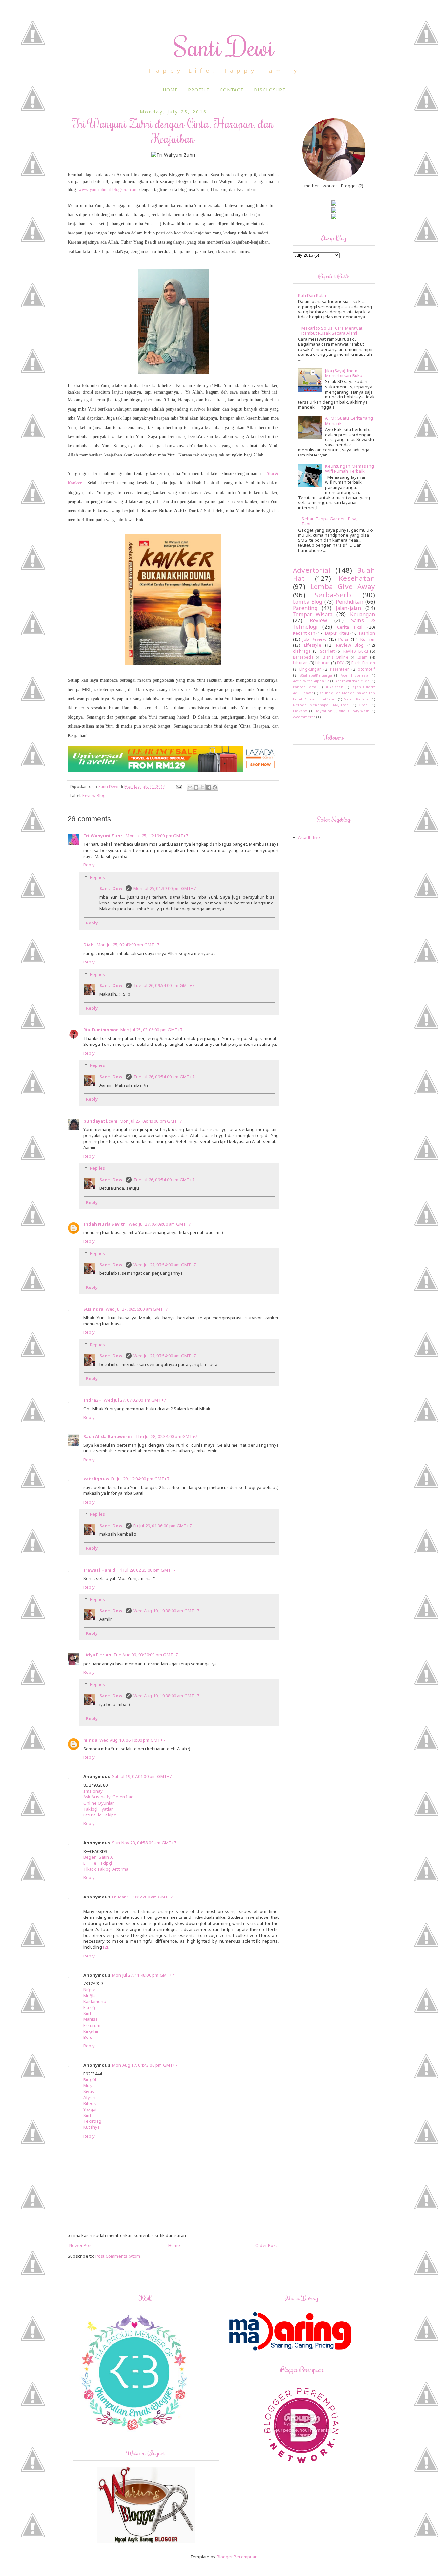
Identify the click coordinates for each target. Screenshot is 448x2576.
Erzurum (92, 2025)
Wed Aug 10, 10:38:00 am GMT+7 (166, 1611)
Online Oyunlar (99, 1803)
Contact (232, 90)
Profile (199, 90)
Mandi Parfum (356, 699)
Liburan (322, 663)
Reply (89, 865)
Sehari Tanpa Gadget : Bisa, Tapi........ (329, 521)
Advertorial (312, 570)
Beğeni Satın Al (99, 1857)
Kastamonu (95, 2001)
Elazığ (89, 2007)
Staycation (323, 711)
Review (318, 620)
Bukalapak (334, 687)
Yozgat (90, 2109)
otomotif (366, 669)
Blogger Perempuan (237, 2557)
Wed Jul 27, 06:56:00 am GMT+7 (137, 1309)
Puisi (343, 639)
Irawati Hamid (100, 1570)
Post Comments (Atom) (119, 2256)
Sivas (89, 2091)
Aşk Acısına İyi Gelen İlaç (108, 1797)
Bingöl (90, 2079)
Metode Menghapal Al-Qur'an (321, 705)
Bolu (88, 2037)
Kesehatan (357, 578)
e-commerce (304, 717)
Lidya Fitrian (97, 1655)
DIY (341, 663)
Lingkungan (311, 669)
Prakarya (300, 711)
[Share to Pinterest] (215, 787)
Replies (97, 877)
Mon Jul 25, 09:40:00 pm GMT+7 (151, 1121)
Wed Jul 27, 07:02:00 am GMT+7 (135, 1400)
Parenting (305, 608)
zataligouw (96, 1479)
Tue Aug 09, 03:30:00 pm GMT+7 (146, 1655)
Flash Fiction (363, 663)
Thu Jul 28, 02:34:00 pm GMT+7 (166, 1436)
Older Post (266, 2245)
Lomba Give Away (343, 586)
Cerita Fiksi (350, 627)
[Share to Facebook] (209, 787)
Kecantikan (304, 633)
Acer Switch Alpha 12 (311, 681)
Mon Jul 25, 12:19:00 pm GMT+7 (157, 836)
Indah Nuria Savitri (105, 1224)
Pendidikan (350, 602)
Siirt (87, 2013)
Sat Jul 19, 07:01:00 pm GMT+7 (142, 1776)
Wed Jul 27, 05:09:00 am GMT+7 (160, 1224)
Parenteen (340, 669)
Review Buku (356, 651)
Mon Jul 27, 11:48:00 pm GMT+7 (143, 1975)
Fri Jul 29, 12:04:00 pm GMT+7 (140, 1479)
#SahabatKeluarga (316, 675)
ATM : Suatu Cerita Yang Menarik (349, 421)
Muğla (90, 1996)
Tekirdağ (92, 2121)
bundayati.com (101, 1121)
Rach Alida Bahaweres (108, 1436)
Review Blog (94, 795)
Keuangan (362, 614)
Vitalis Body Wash (354, 711)
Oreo (363, 705)
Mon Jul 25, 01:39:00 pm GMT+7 (165, 888)
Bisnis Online (335, 657)
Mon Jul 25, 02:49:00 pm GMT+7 (128, 945)
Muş (88, 2085)
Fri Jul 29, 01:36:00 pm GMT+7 (163, 1526)
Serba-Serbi (334, 595)
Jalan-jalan (348, 608)
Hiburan (300, 663)
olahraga (302, 651)
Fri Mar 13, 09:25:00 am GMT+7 (143, 1897)
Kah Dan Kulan (313, 295)
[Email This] (190, 787)
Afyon (89, 2097)
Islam (363, 657)
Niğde (89, 1989)
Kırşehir (91, 2031)
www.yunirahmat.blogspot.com (108, 189)
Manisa (91, 2019)
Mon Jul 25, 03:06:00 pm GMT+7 (152, 1030)
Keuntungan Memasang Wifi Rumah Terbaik (349, 469)
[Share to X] (202, 787)
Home (170, 90)
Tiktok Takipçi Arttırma (106, 1869)
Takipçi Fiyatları (99, 1809)
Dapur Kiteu (337, 633)
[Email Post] (179, 786)
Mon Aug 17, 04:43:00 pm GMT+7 (145, 2065)
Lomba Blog (307, 602)
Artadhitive (309, 837)
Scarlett (327, 651)
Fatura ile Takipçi (100, 1815)
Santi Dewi (224, 46)
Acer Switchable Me (353, 681)
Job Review (315, 639)
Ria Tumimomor (101, 1030)
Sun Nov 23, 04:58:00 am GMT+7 (144, 1843)
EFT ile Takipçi (98, 1863)
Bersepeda (303, 657)
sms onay (93, 1791)
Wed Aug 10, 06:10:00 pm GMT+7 (132, 1740)
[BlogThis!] (196, 787)
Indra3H (92, 1400)
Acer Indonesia (355, 675)
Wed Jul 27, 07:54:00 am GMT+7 (165, 1265)
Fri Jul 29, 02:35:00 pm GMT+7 (147, 1570)
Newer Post (81, 2245)
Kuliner (368, 639)
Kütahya (92, 2127)
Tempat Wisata (313, 614)
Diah (89, 945)
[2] (106, 1947)
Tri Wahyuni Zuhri (103, 836)
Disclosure (270, 90)
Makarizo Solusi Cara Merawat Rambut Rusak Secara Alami (332, 331)
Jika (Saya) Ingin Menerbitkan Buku (344, 373)
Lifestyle (313, 645)
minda (90, 1740)
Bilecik (90, 2103)
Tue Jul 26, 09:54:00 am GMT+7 (164, 985)
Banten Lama (305, 687)
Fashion (367, 633)
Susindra (93, 1309)
